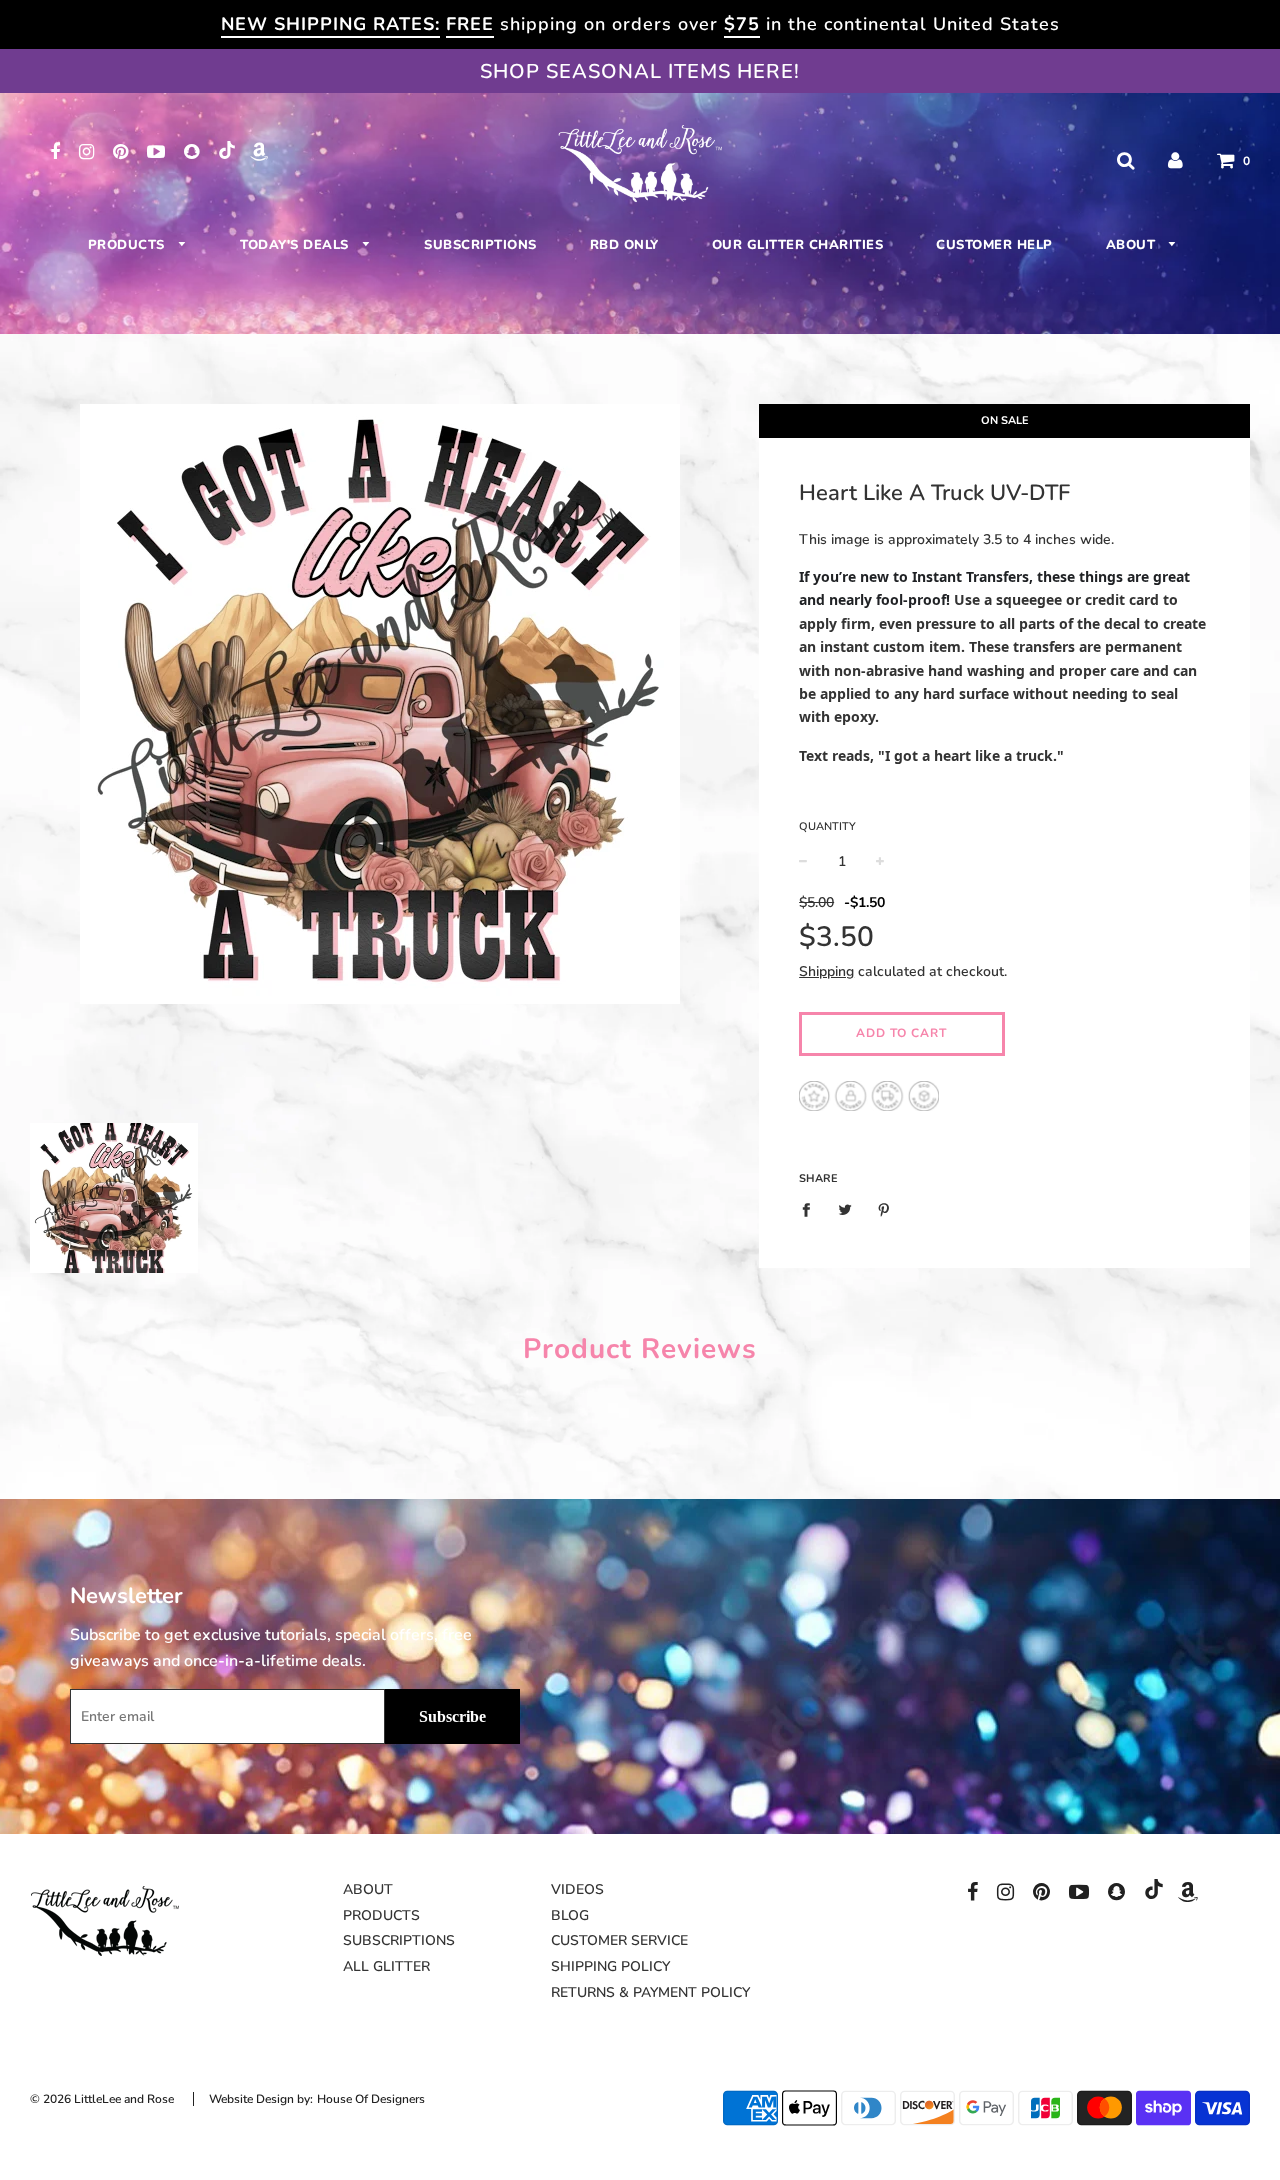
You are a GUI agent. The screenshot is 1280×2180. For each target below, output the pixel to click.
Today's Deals (296, 245)
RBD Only (624, 245)
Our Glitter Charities (798, 245)
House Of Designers (371, 2099)
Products (129, 245)
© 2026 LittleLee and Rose (102, 2099)
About (1133, 245)
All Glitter (386, 1966)
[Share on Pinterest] (884, 1209)
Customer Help (994, 245)
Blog (570, 1915)
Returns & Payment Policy (650, 1992)
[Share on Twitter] (845, 1209)
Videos (577, 1889)
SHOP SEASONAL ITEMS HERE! (640, 71)
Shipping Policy (610, 1966)
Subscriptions (480, 245)
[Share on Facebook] (811, 1209)
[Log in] (1175, 160)
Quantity (827, 826)
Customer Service (619, 1940)
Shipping (826, 971)
